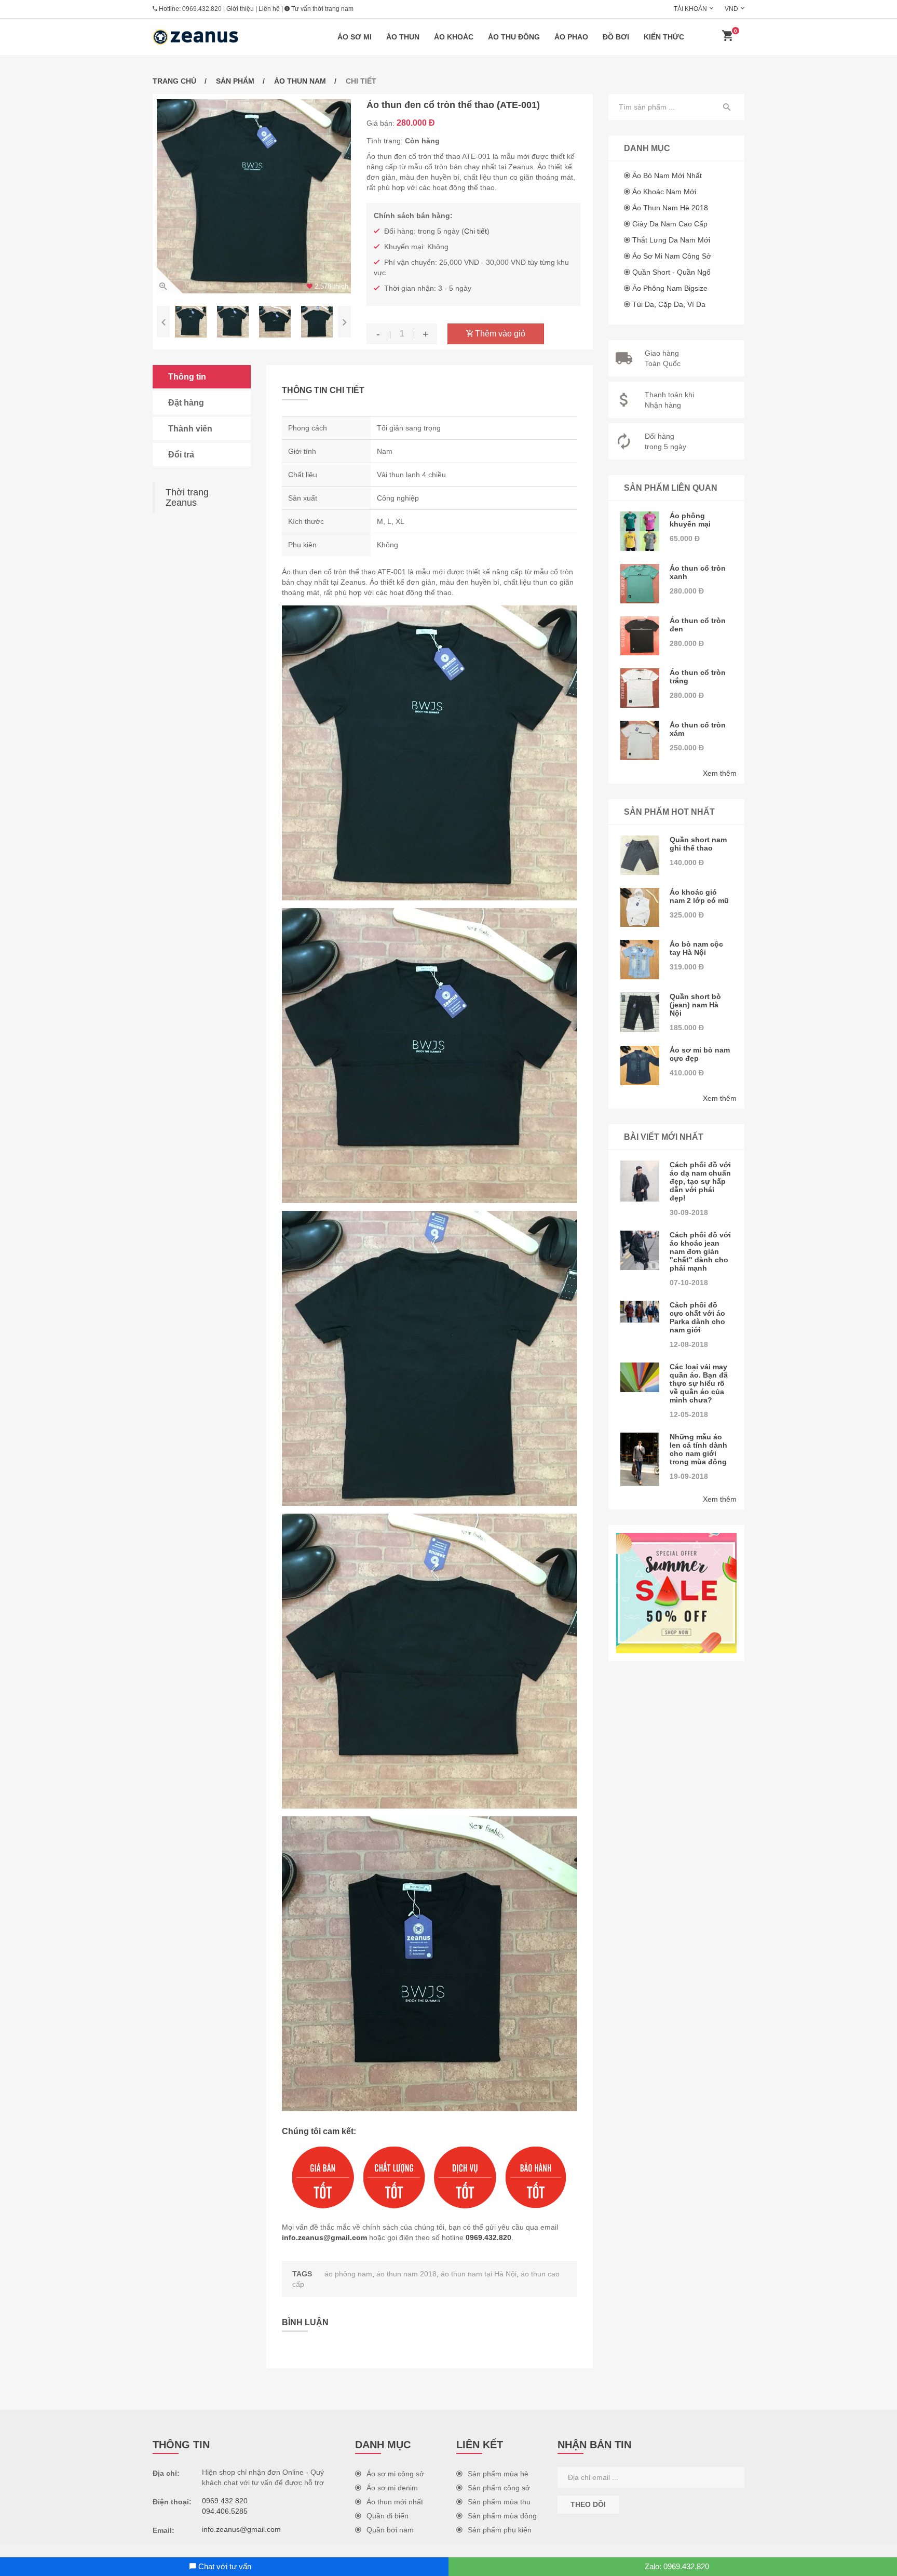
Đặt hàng (186, 403)
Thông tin (187, 377)
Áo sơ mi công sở (395, 2474)
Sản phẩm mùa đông (502, 2516)
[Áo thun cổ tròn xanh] (640, 584)
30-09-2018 (689, 1212)
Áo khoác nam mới (664, 192)
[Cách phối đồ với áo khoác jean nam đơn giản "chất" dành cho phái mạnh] (640, 1250)
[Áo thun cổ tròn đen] (640, 636)
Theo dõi (588, 2504)
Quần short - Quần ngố (671, 272)
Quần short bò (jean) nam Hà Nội (695, 1005)
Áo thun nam (300, 81)
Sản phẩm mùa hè (498, 2474)
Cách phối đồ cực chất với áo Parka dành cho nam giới (697, 1317)
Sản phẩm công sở (499, 2488)
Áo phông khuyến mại (690, 520)
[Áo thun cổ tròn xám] (640, 740)
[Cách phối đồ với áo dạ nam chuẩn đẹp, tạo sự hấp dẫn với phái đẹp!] (640, 1181)
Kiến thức (664, 37)
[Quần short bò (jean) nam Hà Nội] (640, 1012)
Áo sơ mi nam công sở (672, 256)
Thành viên (190, 429)
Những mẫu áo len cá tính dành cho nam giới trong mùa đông (698, 1449)
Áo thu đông (514, 37)
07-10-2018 (689, 1283)
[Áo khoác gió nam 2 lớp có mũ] (640, 908)
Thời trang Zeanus (187, 497)
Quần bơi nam (390, 2530)
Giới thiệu (240, 9)
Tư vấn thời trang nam (322, 9)
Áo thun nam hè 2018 (670, 208)
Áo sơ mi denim (392, 2488)
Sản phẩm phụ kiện (500, 2530)
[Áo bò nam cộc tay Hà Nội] (640, 960)
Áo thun (403, 37)
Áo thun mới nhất (395, 2502)
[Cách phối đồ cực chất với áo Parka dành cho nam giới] (640, 1312)
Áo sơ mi (355, 37)
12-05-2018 (689, 1414)
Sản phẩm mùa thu (499, 2502)
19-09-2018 (689, 1476)
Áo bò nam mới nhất (667, 176)
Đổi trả (181, 455)
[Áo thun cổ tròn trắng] (640, 688)
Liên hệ (269, 9)
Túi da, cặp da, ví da (669, 304)
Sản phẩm (235, 81)
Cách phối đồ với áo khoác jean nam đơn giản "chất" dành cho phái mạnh (700, 1251)
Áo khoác (454, 37)
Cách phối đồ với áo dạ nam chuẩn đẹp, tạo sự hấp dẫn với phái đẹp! (700, 1181)
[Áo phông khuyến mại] (640, 531)
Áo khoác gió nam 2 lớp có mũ (699, 896)
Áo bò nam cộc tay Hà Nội (696, 948)
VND (731, 9)
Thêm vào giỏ (499, 334)
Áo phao (571, 37)
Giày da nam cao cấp (670, 224)
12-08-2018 (689, 1344)
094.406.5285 (225, 2511)
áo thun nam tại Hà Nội (479, 2274)
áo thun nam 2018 (406, 2274)
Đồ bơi (616, 37)
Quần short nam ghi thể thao (698, 844)
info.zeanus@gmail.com (324, 2237)
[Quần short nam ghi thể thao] (640, 855)
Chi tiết (475, 231)
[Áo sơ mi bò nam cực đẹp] (640, 1066)
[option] (254, 196)
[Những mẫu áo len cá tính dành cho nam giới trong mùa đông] (640, 1459)
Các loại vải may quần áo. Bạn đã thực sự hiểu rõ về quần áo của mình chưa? (699, 1383)
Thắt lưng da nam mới (671, 240)
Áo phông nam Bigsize (670, 288)
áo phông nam (348, 2274)
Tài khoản (690, 9)
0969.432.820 (202, 9)
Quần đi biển (388, 2516)
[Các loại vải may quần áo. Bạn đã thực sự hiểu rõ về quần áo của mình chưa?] (640, 1377)
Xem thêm (720, 773)
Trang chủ (174, 81)
